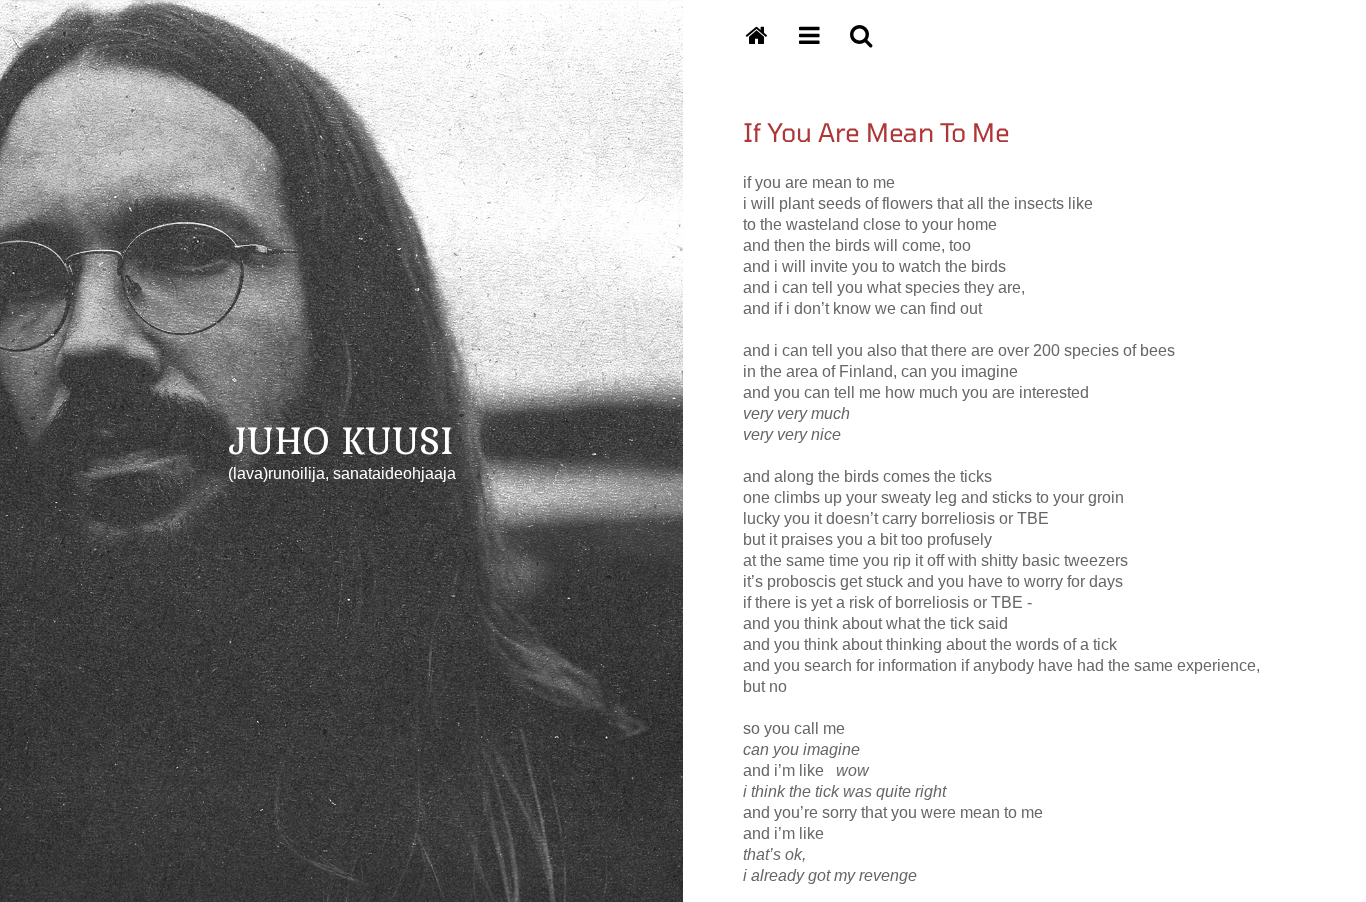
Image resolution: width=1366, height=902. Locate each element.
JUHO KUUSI (341, 439)
